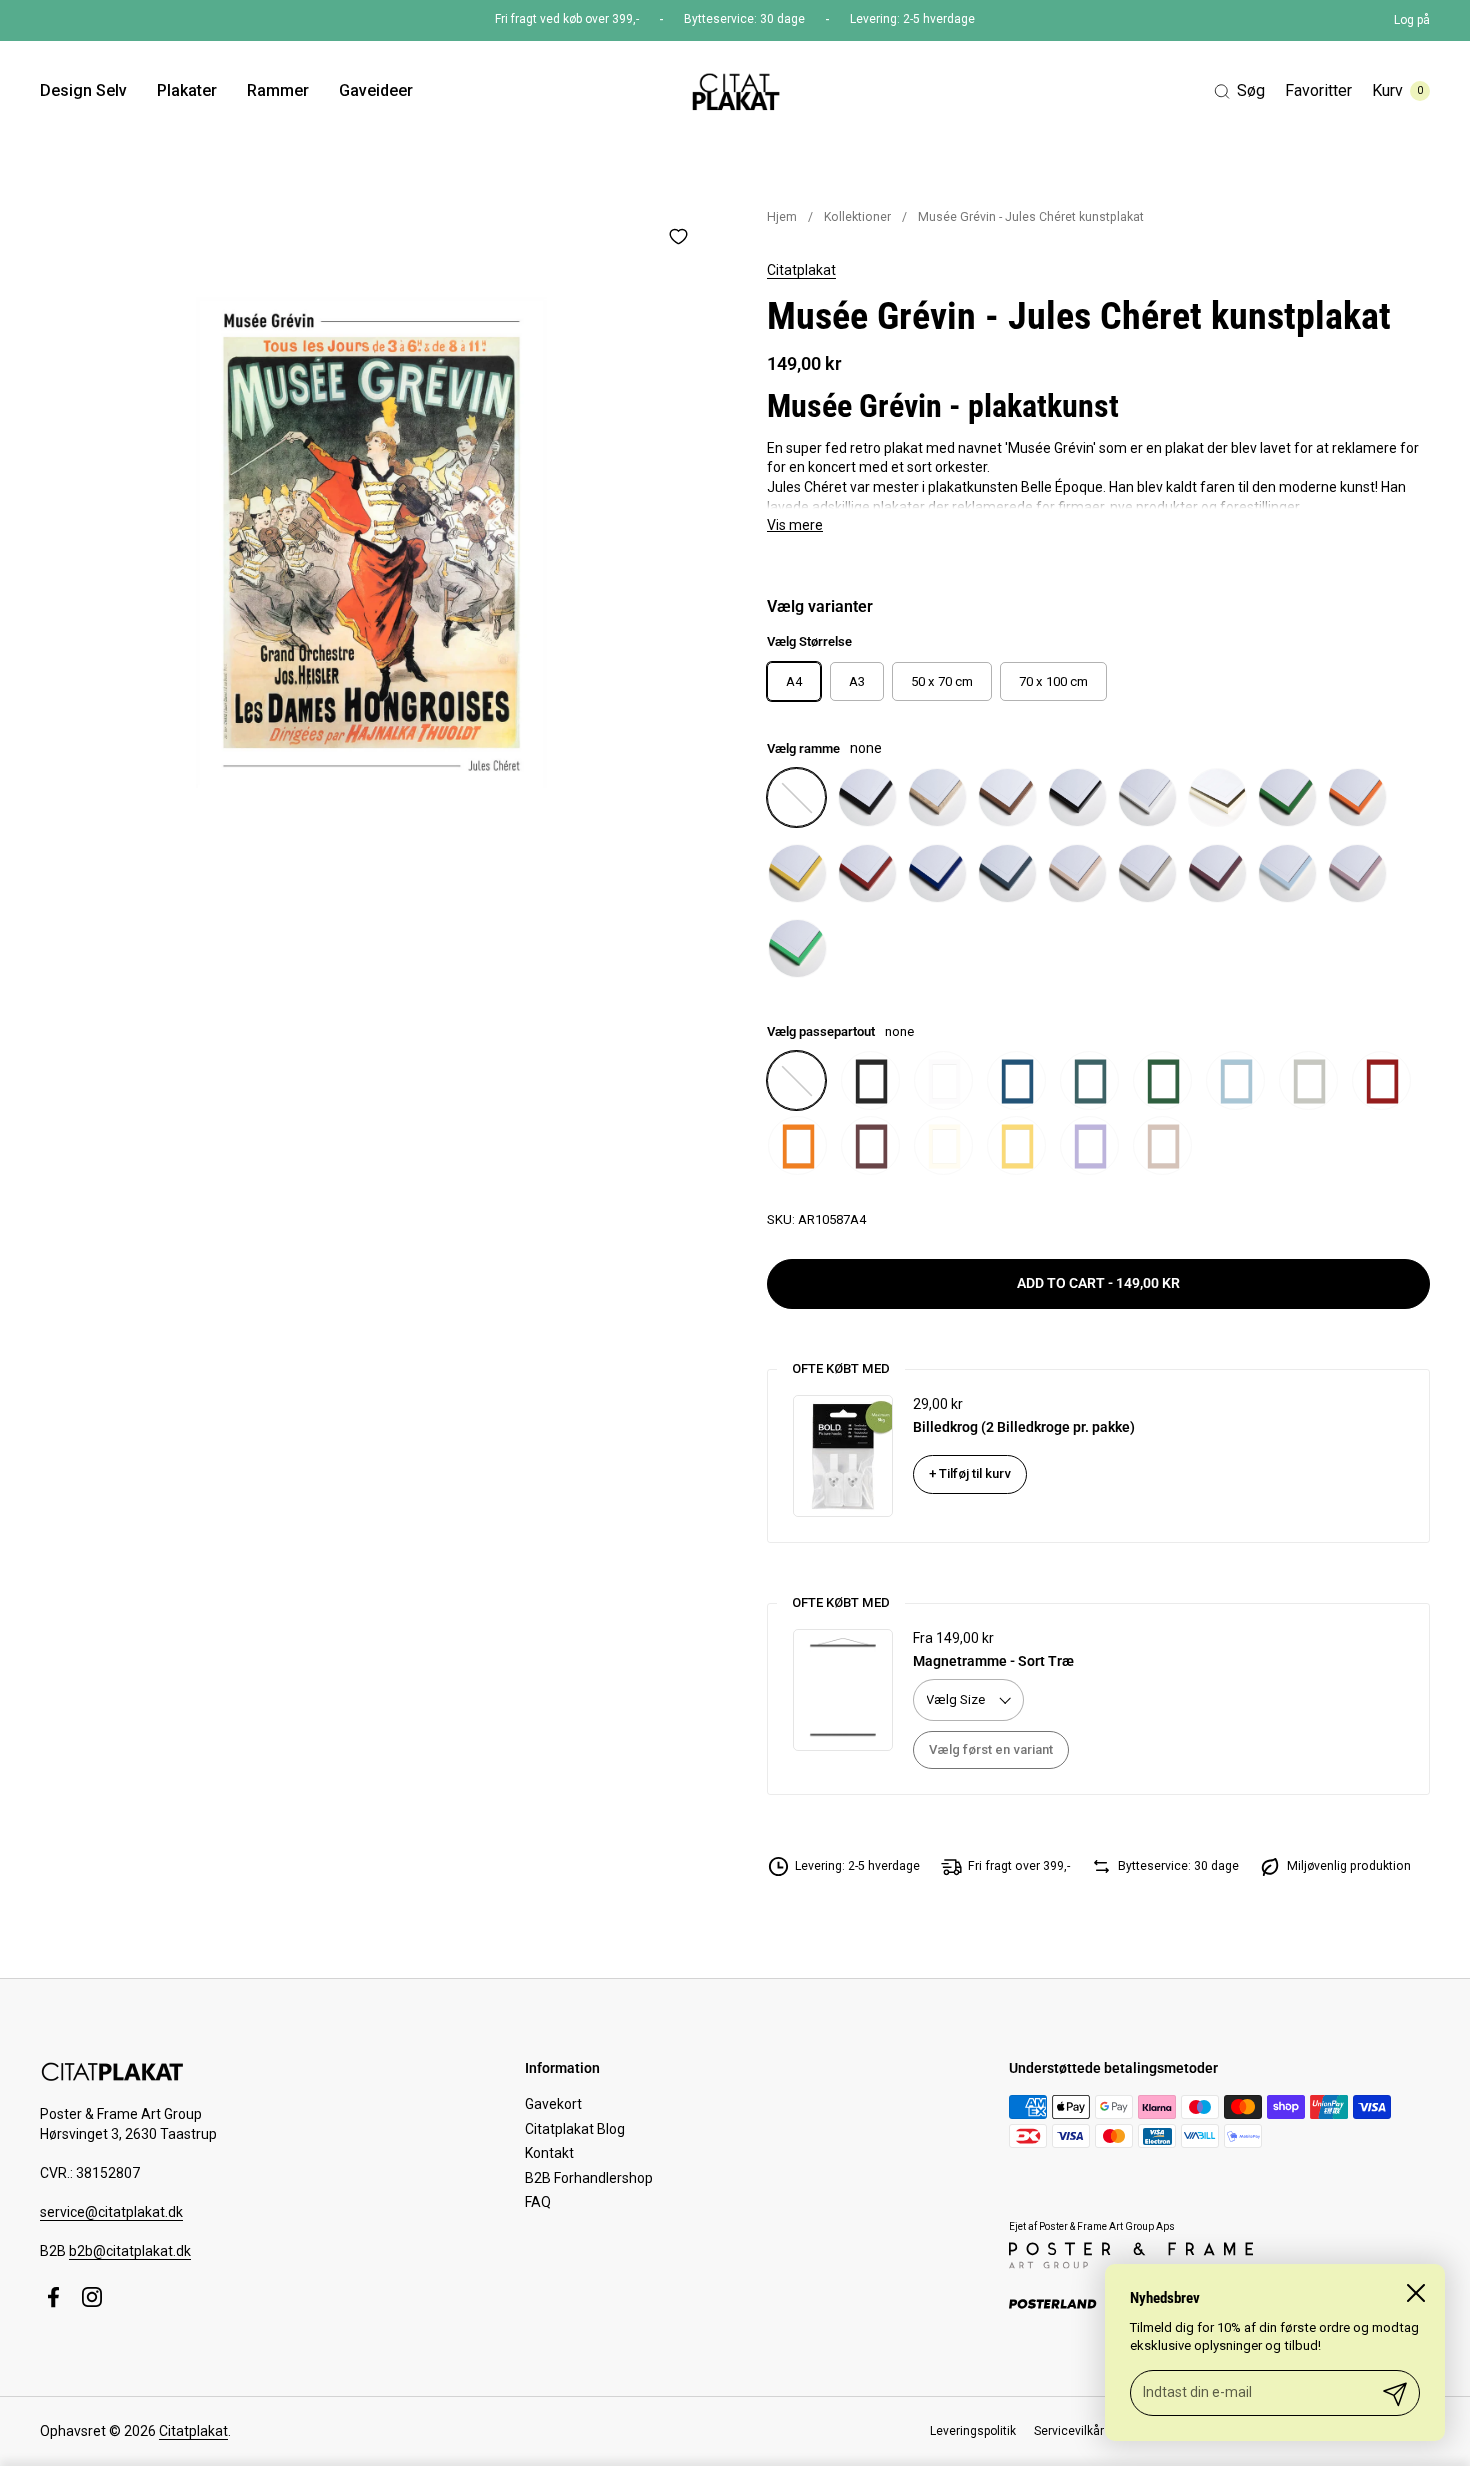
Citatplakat (801, 270)
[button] (1239, 91)
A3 (857, 681)
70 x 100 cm (1053, 681)
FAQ (538, 2202)
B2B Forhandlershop (589, 2178)
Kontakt (549, 2153)
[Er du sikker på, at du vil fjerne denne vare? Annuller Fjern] (371, 542)
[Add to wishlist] (678, 236)
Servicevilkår (1069, 2431)
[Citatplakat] (734, 91)
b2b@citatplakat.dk (130, 2251)
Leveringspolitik (973, 2431)
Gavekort (553, 2104)
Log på (1412, 20)
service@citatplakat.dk (111, 2212)
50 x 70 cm (942, 681)
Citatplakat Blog (575, 2129)
